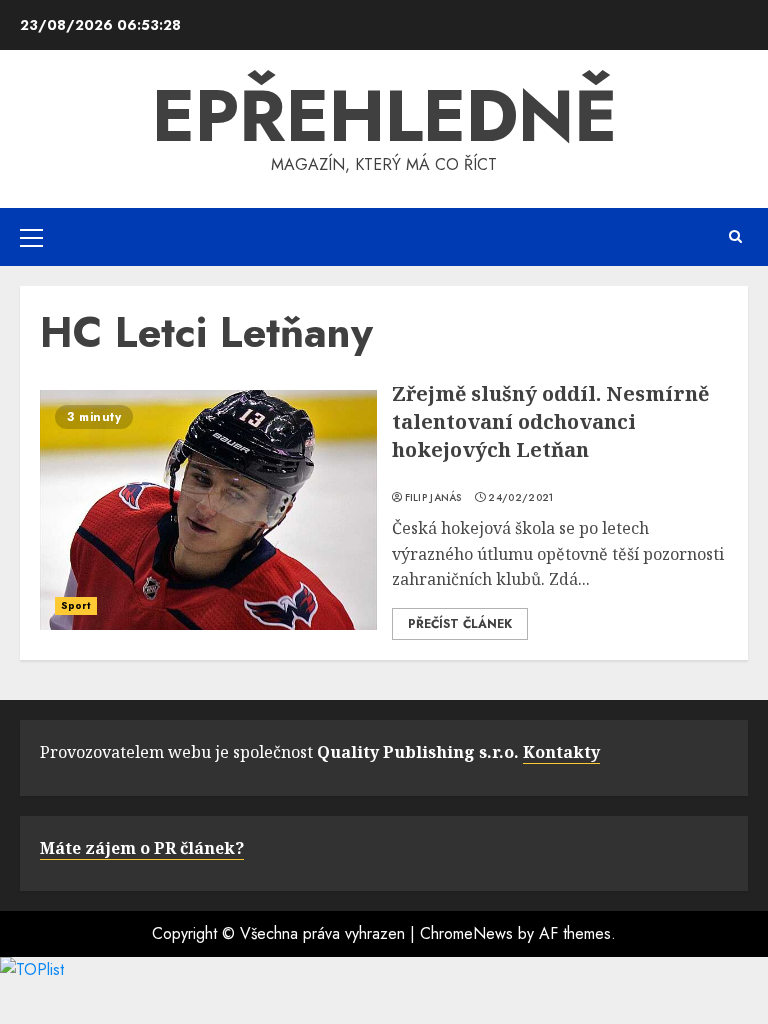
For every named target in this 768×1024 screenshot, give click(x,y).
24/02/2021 (520, 498)
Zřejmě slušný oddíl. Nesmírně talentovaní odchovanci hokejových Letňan (550, 421)
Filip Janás (433, 498)
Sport (76, 605)
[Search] (735, 236)
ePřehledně (384, 116)
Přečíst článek (460, 624)
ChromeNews (466, 933)
